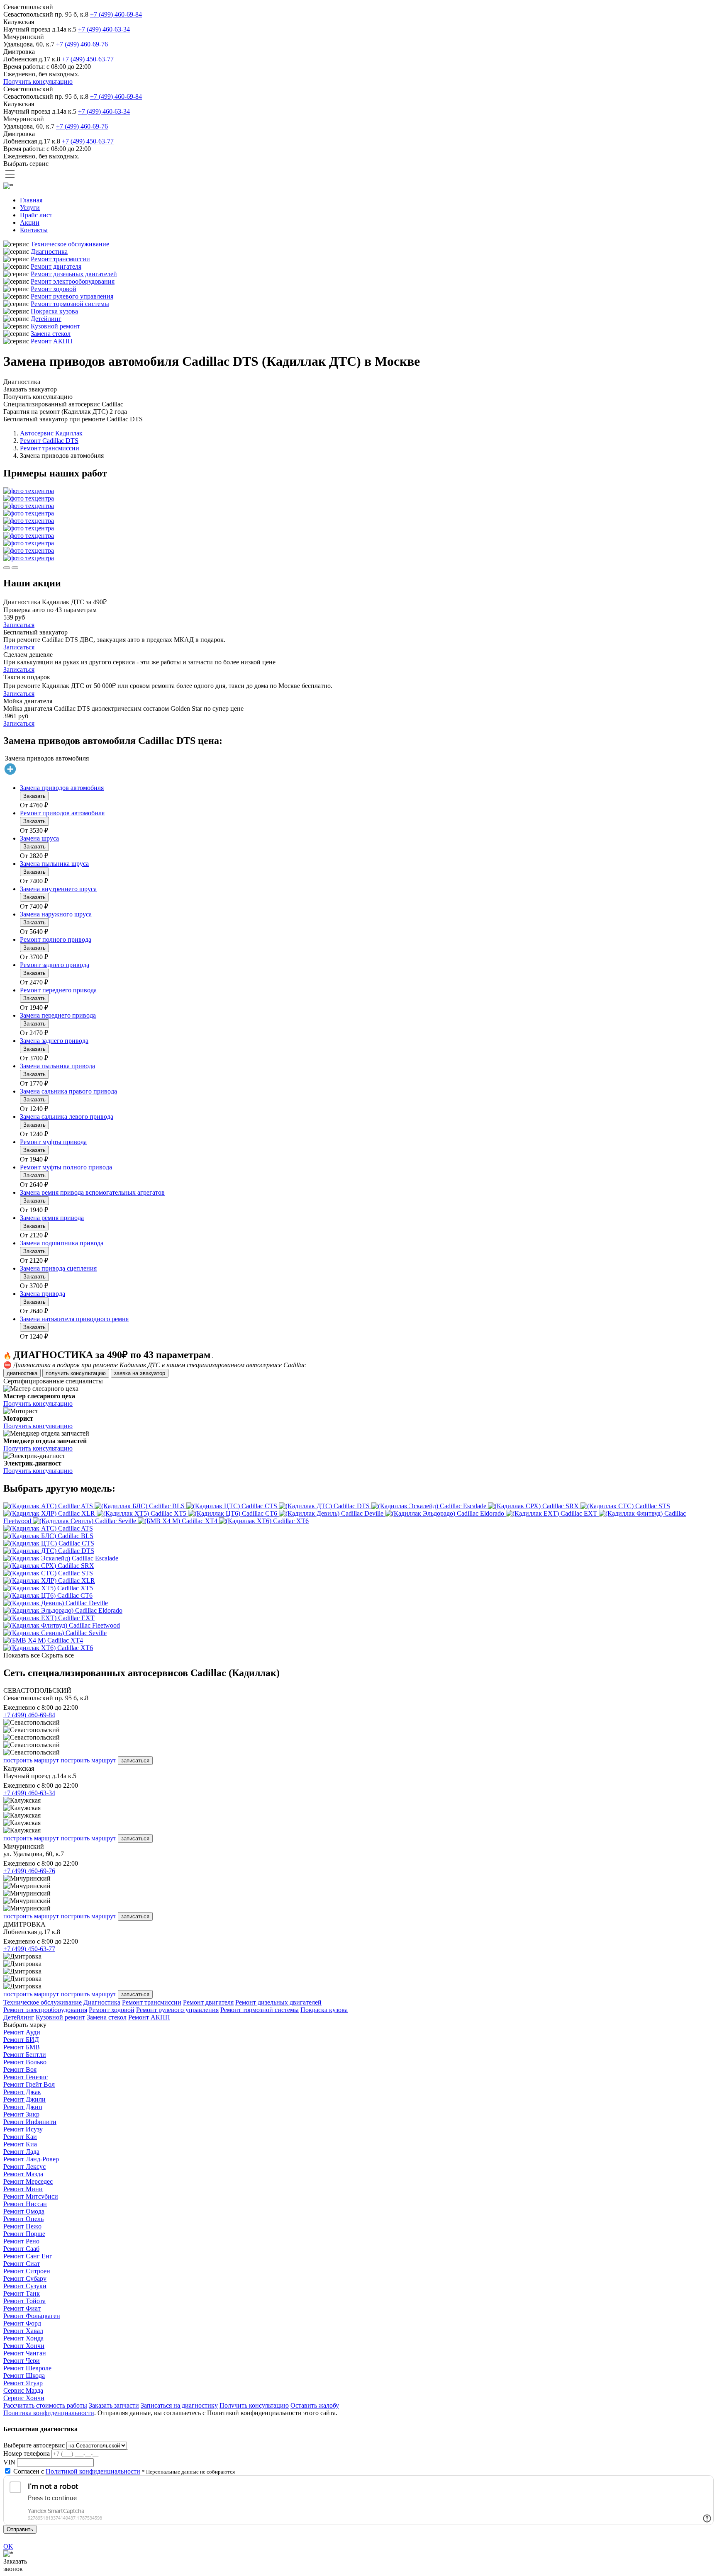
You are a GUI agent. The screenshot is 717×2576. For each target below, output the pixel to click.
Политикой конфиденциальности (93, 2471)
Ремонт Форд (22, 2323)
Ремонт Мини (23, 2189)
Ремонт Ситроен (27, 2271)
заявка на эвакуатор (140, 1373)
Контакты (34, 230)
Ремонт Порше (24, 2234)
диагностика (22, 1373)
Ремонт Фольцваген (32, 2316)
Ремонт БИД (21, 2040)
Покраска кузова (54, 311)
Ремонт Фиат (22, 2308)
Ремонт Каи (20, 2137)
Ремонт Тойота (24, 2301)
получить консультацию (76, 1373)
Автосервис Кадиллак (51, 433)
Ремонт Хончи (24, 2346)
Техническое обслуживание (70, 244)
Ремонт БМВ (22, 2047)
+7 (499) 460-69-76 (82, 44)
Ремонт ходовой (54, 289)
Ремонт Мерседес (28, 2181)
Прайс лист (36, 215)
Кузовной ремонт (55, 326)
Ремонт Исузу (23, 2129)
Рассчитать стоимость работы (45, 2405)
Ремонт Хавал (23, 2331)
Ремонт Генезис (26, 2077)
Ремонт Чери (22, 2361)
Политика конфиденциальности (49, 2413)
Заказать (34, 796)
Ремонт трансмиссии (60, 259)
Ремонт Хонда (23, 2338)
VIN (9, 2462)
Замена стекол (51, 334)
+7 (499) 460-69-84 (116, 14)
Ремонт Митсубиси (31, 2196)
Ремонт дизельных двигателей (74, 274)
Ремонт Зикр (21, 2114)
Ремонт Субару (25, 2278)
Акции (30, 222)
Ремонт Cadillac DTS (49, 441)
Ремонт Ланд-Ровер (31, 2159)
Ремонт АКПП (52, 341)
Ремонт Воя (20, 2069)
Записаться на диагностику (179, 2405)
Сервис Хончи (24, 2398)
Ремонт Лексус (24, 2167)
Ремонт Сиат (22, 2264)
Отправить (20, 2529)
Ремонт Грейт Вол (29, 2084)
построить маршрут (31, 1760)
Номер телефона (27, 2453)
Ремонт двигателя (56, 266)
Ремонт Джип (23, 2107)
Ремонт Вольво (25, 2062)
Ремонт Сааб (21, 2249)
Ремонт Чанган (25, 2353)
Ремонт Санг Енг (28, 2256)
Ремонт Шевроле (27, 2368)
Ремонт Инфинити (30, 2122)
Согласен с (77, 2471)
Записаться (19, 625)
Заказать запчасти (114, 2405)
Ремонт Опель (23, 2219)
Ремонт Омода (24, 2211)
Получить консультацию (38, 81)
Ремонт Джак (22, 2092)
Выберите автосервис (34, 2445)
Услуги (30, 208)
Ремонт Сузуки (25, 2286)
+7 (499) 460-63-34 (104, 29)
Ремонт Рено (21, 2241)
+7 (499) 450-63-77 (88, 59)
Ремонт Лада (21, 2152)
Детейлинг (46, 319)
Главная (31, 200)
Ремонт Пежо (22, 2226)
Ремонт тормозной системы (70, 304)
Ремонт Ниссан (25, 2204)
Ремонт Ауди (22, 2032)
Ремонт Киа (20, 2144)
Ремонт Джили (24, 2099)
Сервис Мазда (23, 2390)
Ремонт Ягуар (23, 2383)
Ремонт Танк (22, 2293)
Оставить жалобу (315, 2405)
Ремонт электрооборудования (73, 281)
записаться (135, 1761)
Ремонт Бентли (25, 2055)
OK (8, 2546)
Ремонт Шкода (24, 2376)
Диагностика (49, 252)
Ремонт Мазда (23, 2174)
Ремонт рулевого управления (72, 296)
